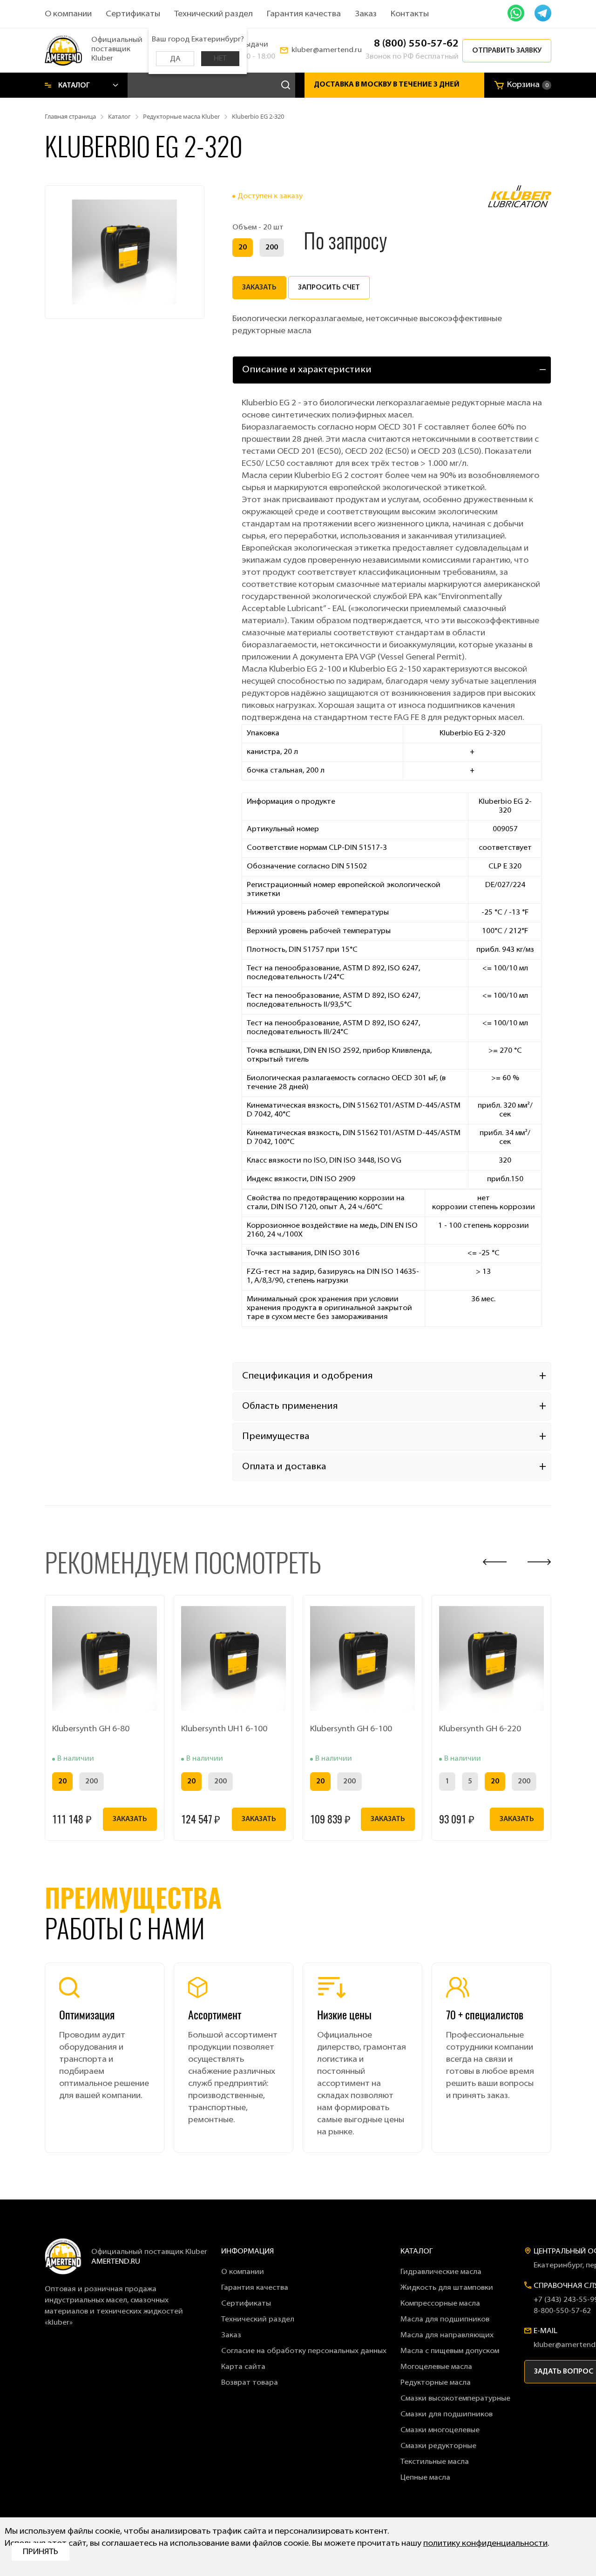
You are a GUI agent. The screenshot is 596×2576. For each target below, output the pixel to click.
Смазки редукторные (438, 2446)
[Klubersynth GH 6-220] (491, 1658)
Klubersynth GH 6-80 (91, 1729)
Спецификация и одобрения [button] (308, 1376)
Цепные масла (425, 2478)
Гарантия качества (304, 14)
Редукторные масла (436, 2383)
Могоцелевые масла (436, 2367)
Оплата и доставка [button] (284, 1467)
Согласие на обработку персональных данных (304, 2351)
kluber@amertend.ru (327, 50)
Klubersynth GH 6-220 (480, 1729)
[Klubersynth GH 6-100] (362, 1658)
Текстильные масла (435, 2462)
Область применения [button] (290, 1406)
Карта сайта (243, 2367)
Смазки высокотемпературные (455, 2399)
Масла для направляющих (447, 2335)
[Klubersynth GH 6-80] (105, 1658)
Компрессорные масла (440, 2304)
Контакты (410, 14)
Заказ (366, 14)
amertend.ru (116, 2262)
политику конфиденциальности (485, 2544)
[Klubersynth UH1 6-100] (234, 1658)
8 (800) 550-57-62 (416, 44)
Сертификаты (133, 14)
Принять (41, 2552)
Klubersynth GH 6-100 (351, 1729)
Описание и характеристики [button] (307, 370)
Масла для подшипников (445, 2320)
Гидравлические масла (441, 2272)
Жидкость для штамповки (447, 2288)
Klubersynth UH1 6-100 (224, 1729)
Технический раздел (213, 14)
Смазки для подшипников (447, 2415)
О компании (68, 14)
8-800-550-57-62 (562, 2311)
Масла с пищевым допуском (450, 2351)
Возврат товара (250, 2383)
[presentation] (495, 1562)
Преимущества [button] (276, 1437)
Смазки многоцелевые (440, 2430)
